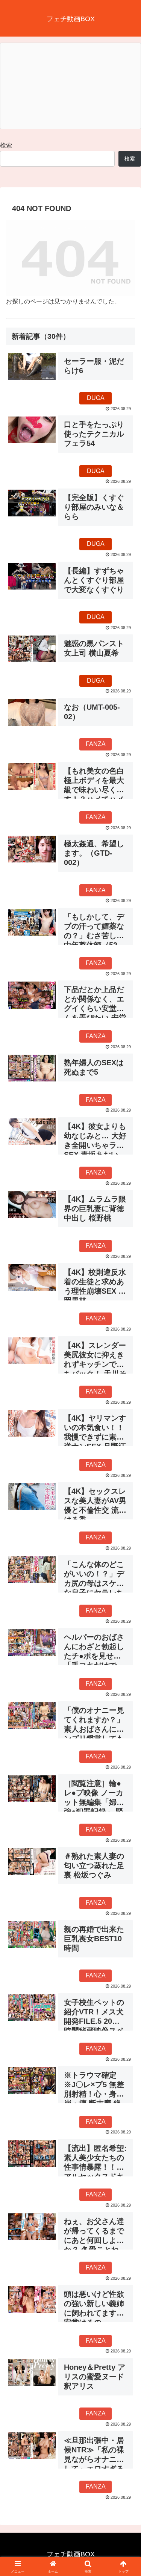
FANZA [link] (96, 744)
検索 (6, 145)
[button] (126, 1553)
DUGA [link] (96, 398)
